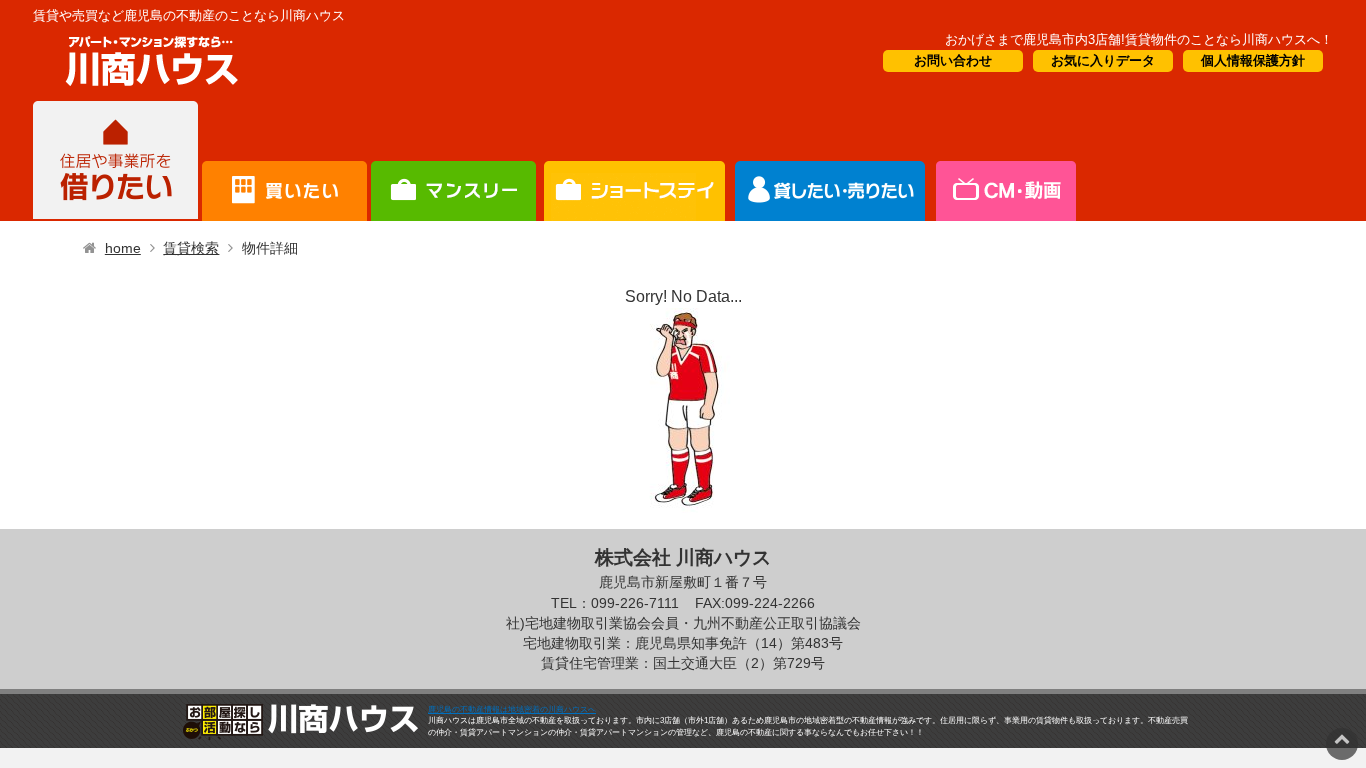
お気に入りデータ (1103, 60)
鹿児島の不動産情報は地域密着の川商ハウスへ (512, 709)
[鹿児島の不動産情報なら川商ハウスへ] (148, 89)
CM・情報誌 (830, 161)
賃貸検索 (191, 248)
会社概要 (1004, 161)
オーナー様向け (634, 161)
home (123, 248)
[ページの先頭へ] (1342, 738)
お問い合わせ (953, 60)
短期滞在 (453, 161)
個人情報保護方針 (1253, 60)
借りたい (115, 161)
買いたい (284, 161)
